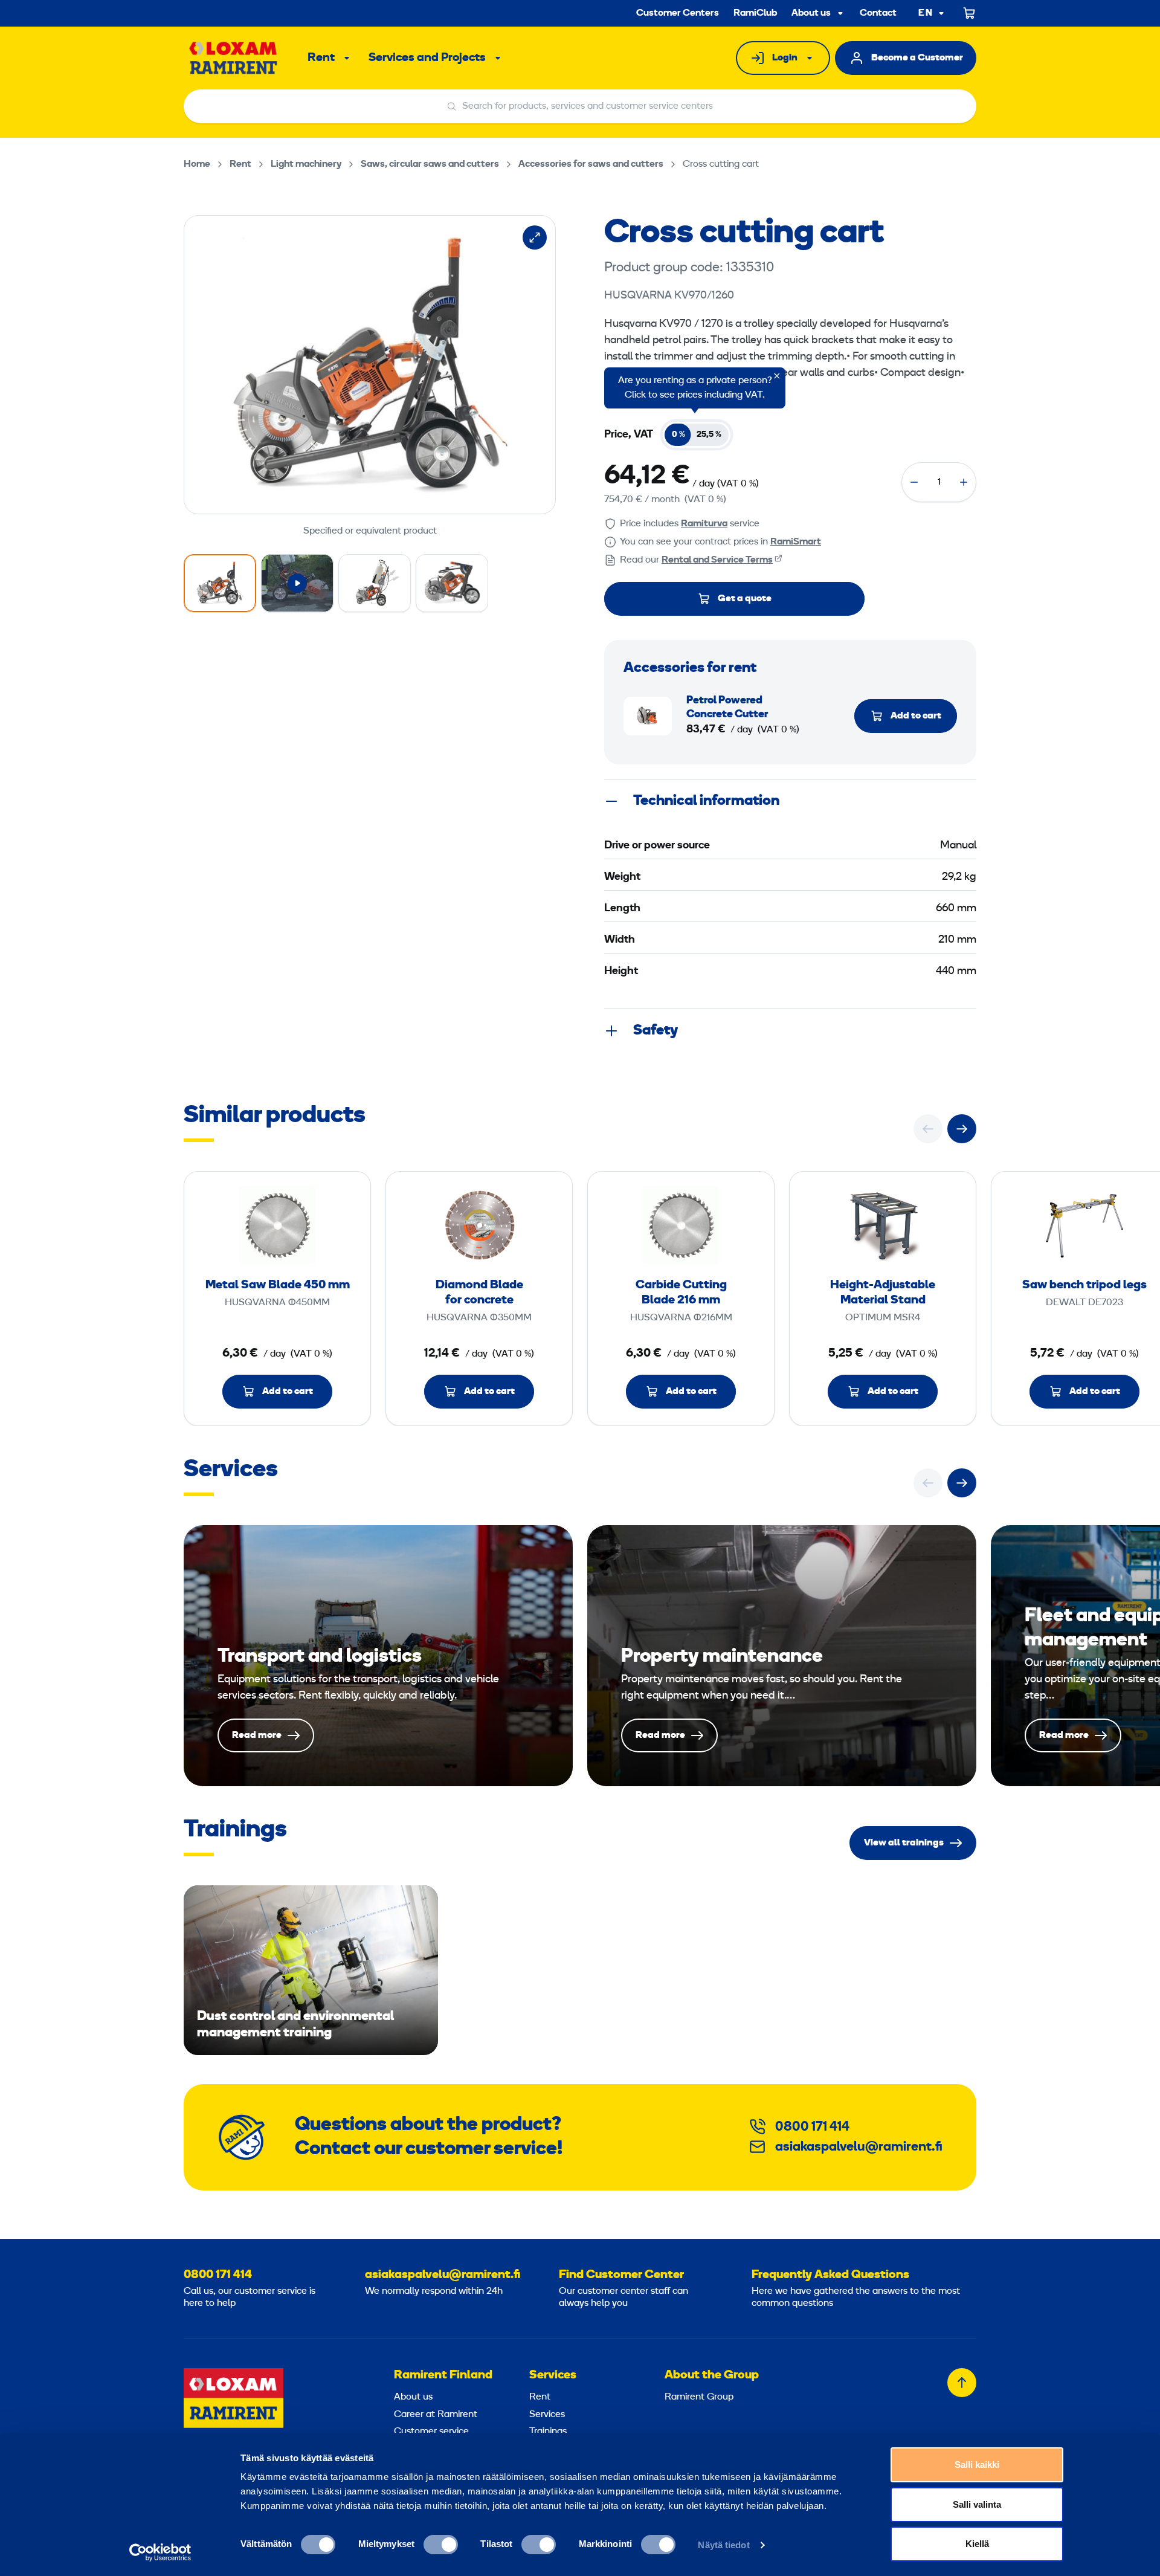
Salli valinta (977, 2504)
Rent (321, 58)
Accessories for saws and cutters (591, 164)
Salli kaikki (977, 2465)
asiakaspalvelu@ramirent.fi (859, 2147)
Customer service (431, 2432)
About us (811, 13)
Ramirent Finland (443, 2375)
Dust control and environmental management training (311, 1970)
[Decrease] (914, 482)
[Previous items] (928, 1129)
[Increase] (964, 482)
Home (197, 164)
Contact (878, 13)
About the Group (712, 2375)
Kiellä (977, 2544)
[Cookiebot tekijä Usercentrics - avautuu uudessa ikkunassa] (160, 2552)
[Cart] (970, 13)
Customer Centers (678, 13)
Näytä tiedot (723, 2545)
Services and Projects (427, 58)
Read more (378, 1656)
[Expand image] (535, 237)
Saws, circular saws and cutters (430, 164)
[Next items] (962, 1129)
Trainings (548, 2432)
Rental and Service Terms (717, 560)
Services (553, 2375)
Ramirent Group (699, 2397)
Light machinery (306, 164)
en (926, 14)
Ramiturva (704, 524)
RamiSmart (796, 542)
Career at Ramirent (436, 2415)
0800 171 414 (812, 2127)
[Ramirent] (234, 58)
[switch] (441, 2545)
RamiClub (755, 13)
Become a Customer (917, 58)
